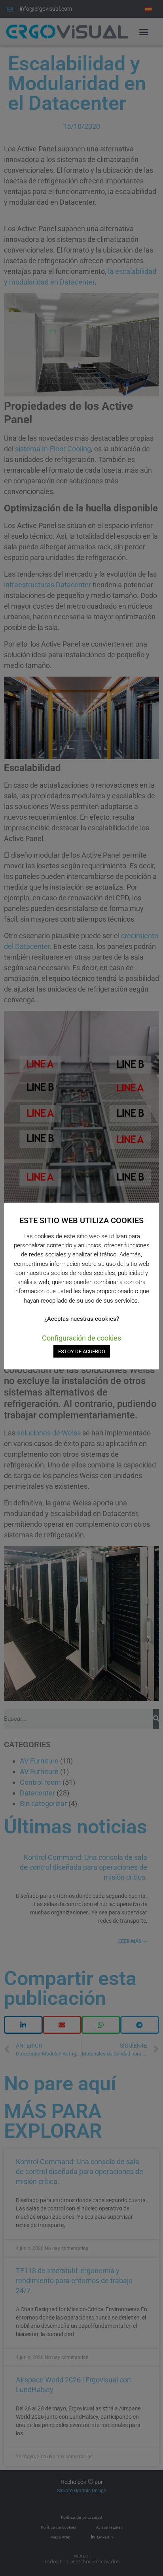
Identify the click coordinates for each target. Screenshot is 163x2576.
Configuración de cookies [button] (81, 1338)
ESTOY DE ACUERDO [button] (82, 1351)
